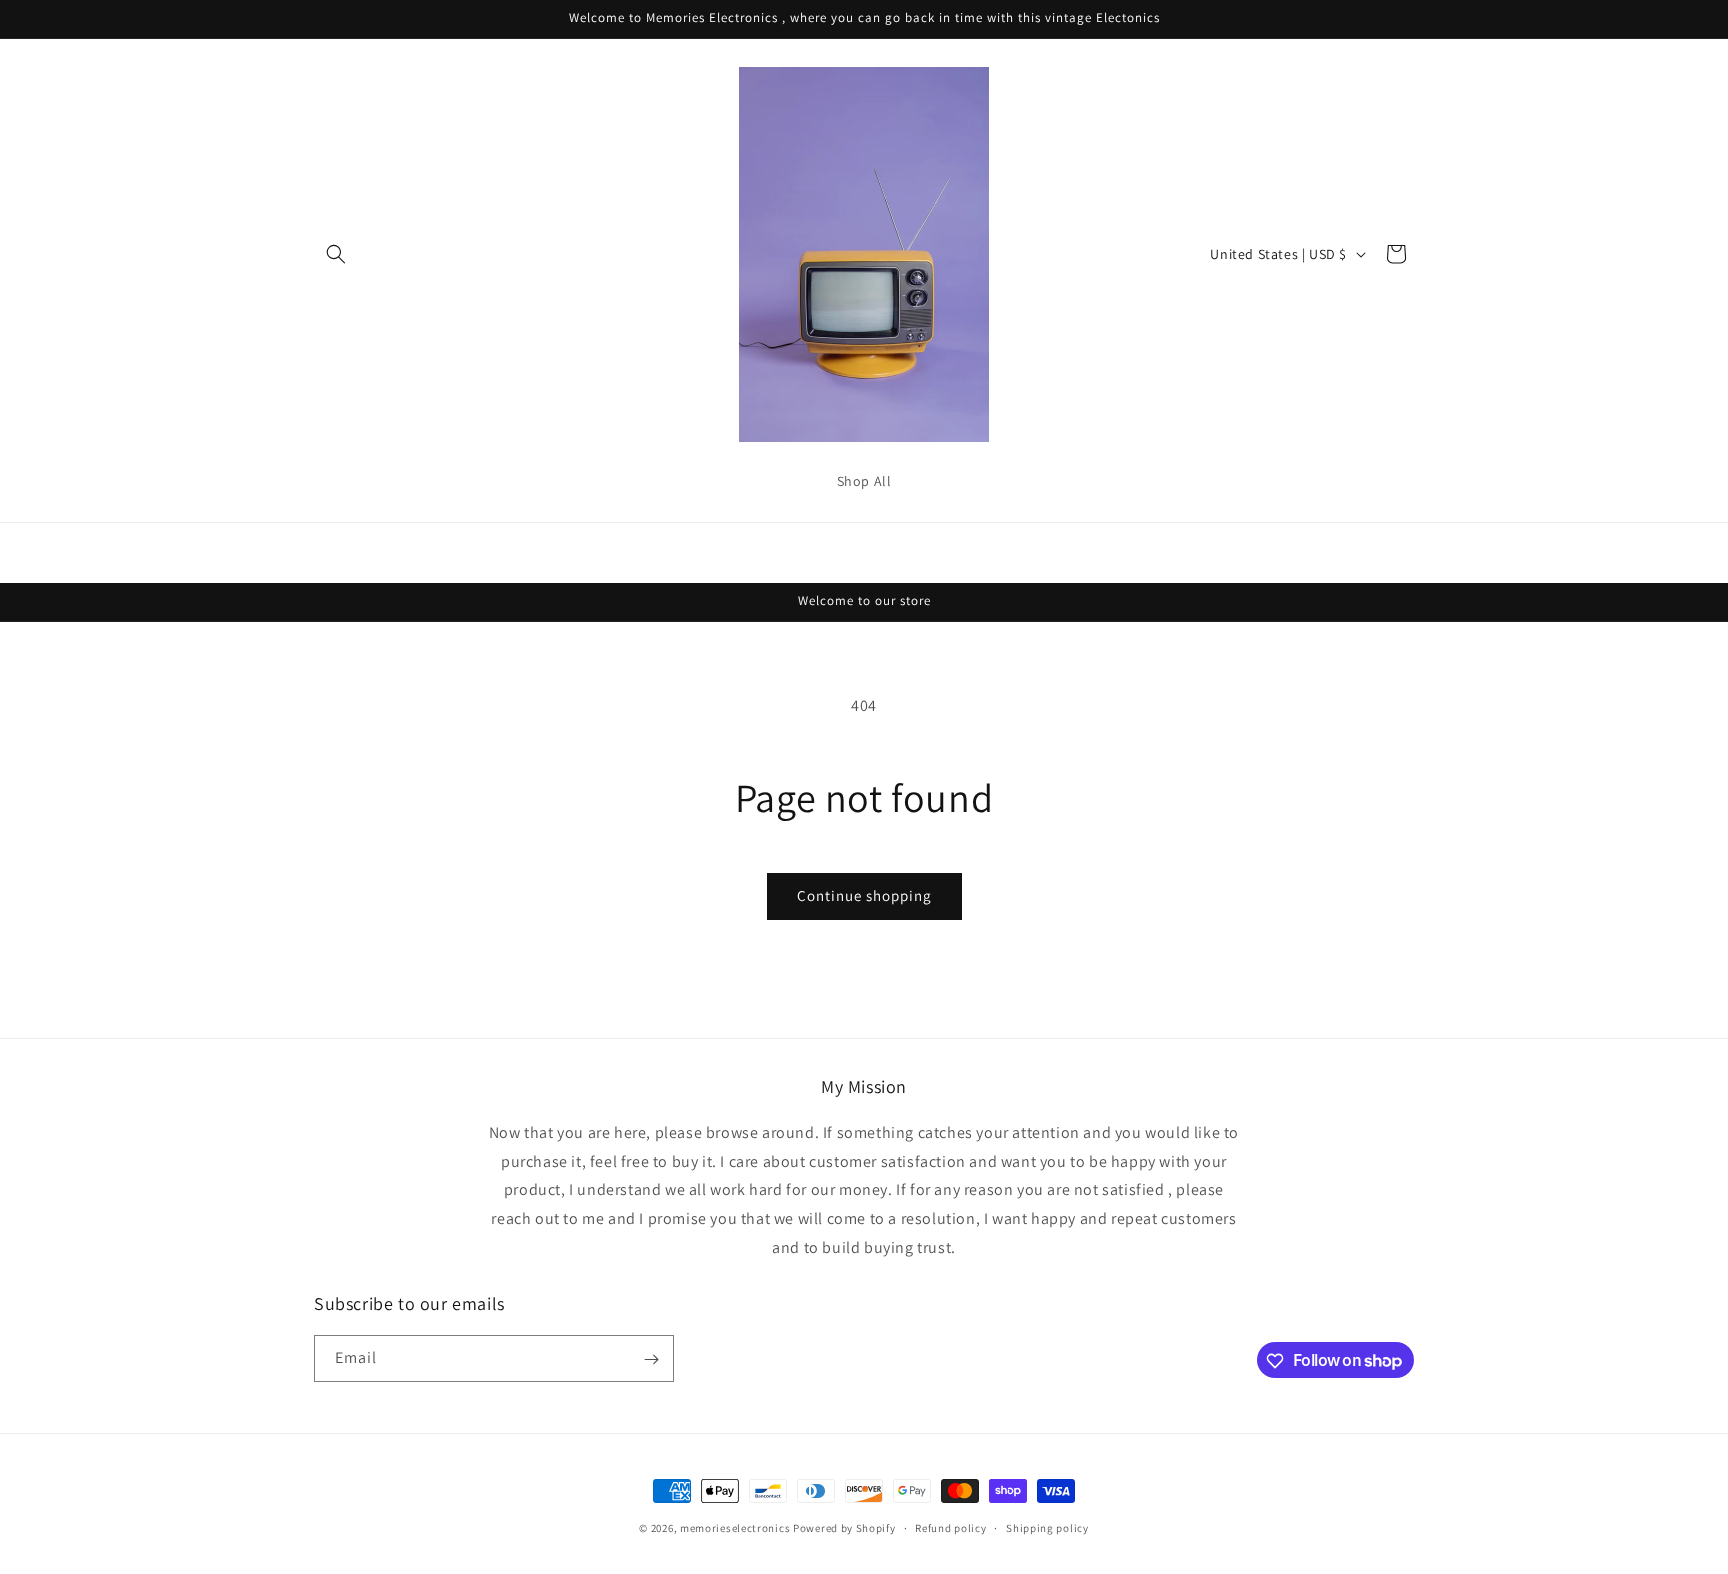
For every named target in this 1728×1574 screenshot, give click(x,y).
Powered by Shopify (844, 1528)
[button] (336, 254)
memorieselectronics (735, 1528)
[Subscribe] (651, 1359)
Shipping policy (1047, 1527)
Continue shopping (864, 895)
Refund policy (950, 1527)
